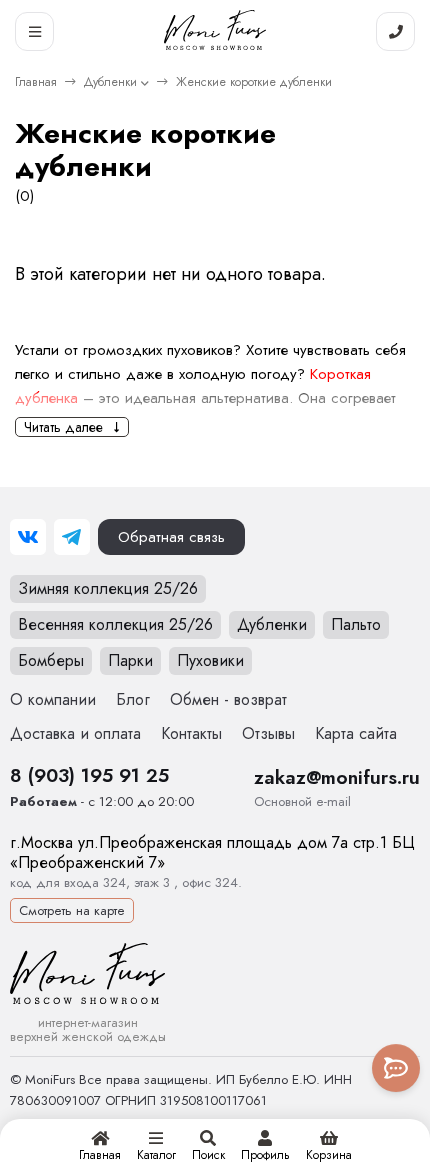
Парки (130, 660)
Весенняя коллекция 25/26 (115, 624)
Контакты (191, 733)
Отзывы (268, 733)
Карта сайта (356, 733)
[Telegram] (72, 537)
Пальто (356, 624)
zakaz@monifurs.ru (337, 777)
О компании (53, 699)
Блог (133, 699)
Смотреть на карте (72, 910)
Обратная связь (171, 537)
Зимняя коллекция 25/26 (108, 588)
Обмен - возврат (228, 699)
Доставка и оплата (75, 733)
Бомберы (51, 660)
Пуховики (210, 660)
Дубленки (110, 82)
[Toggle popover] (396, 1068)
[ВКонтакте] (28, 537)
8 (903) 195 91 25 (89, 775)
